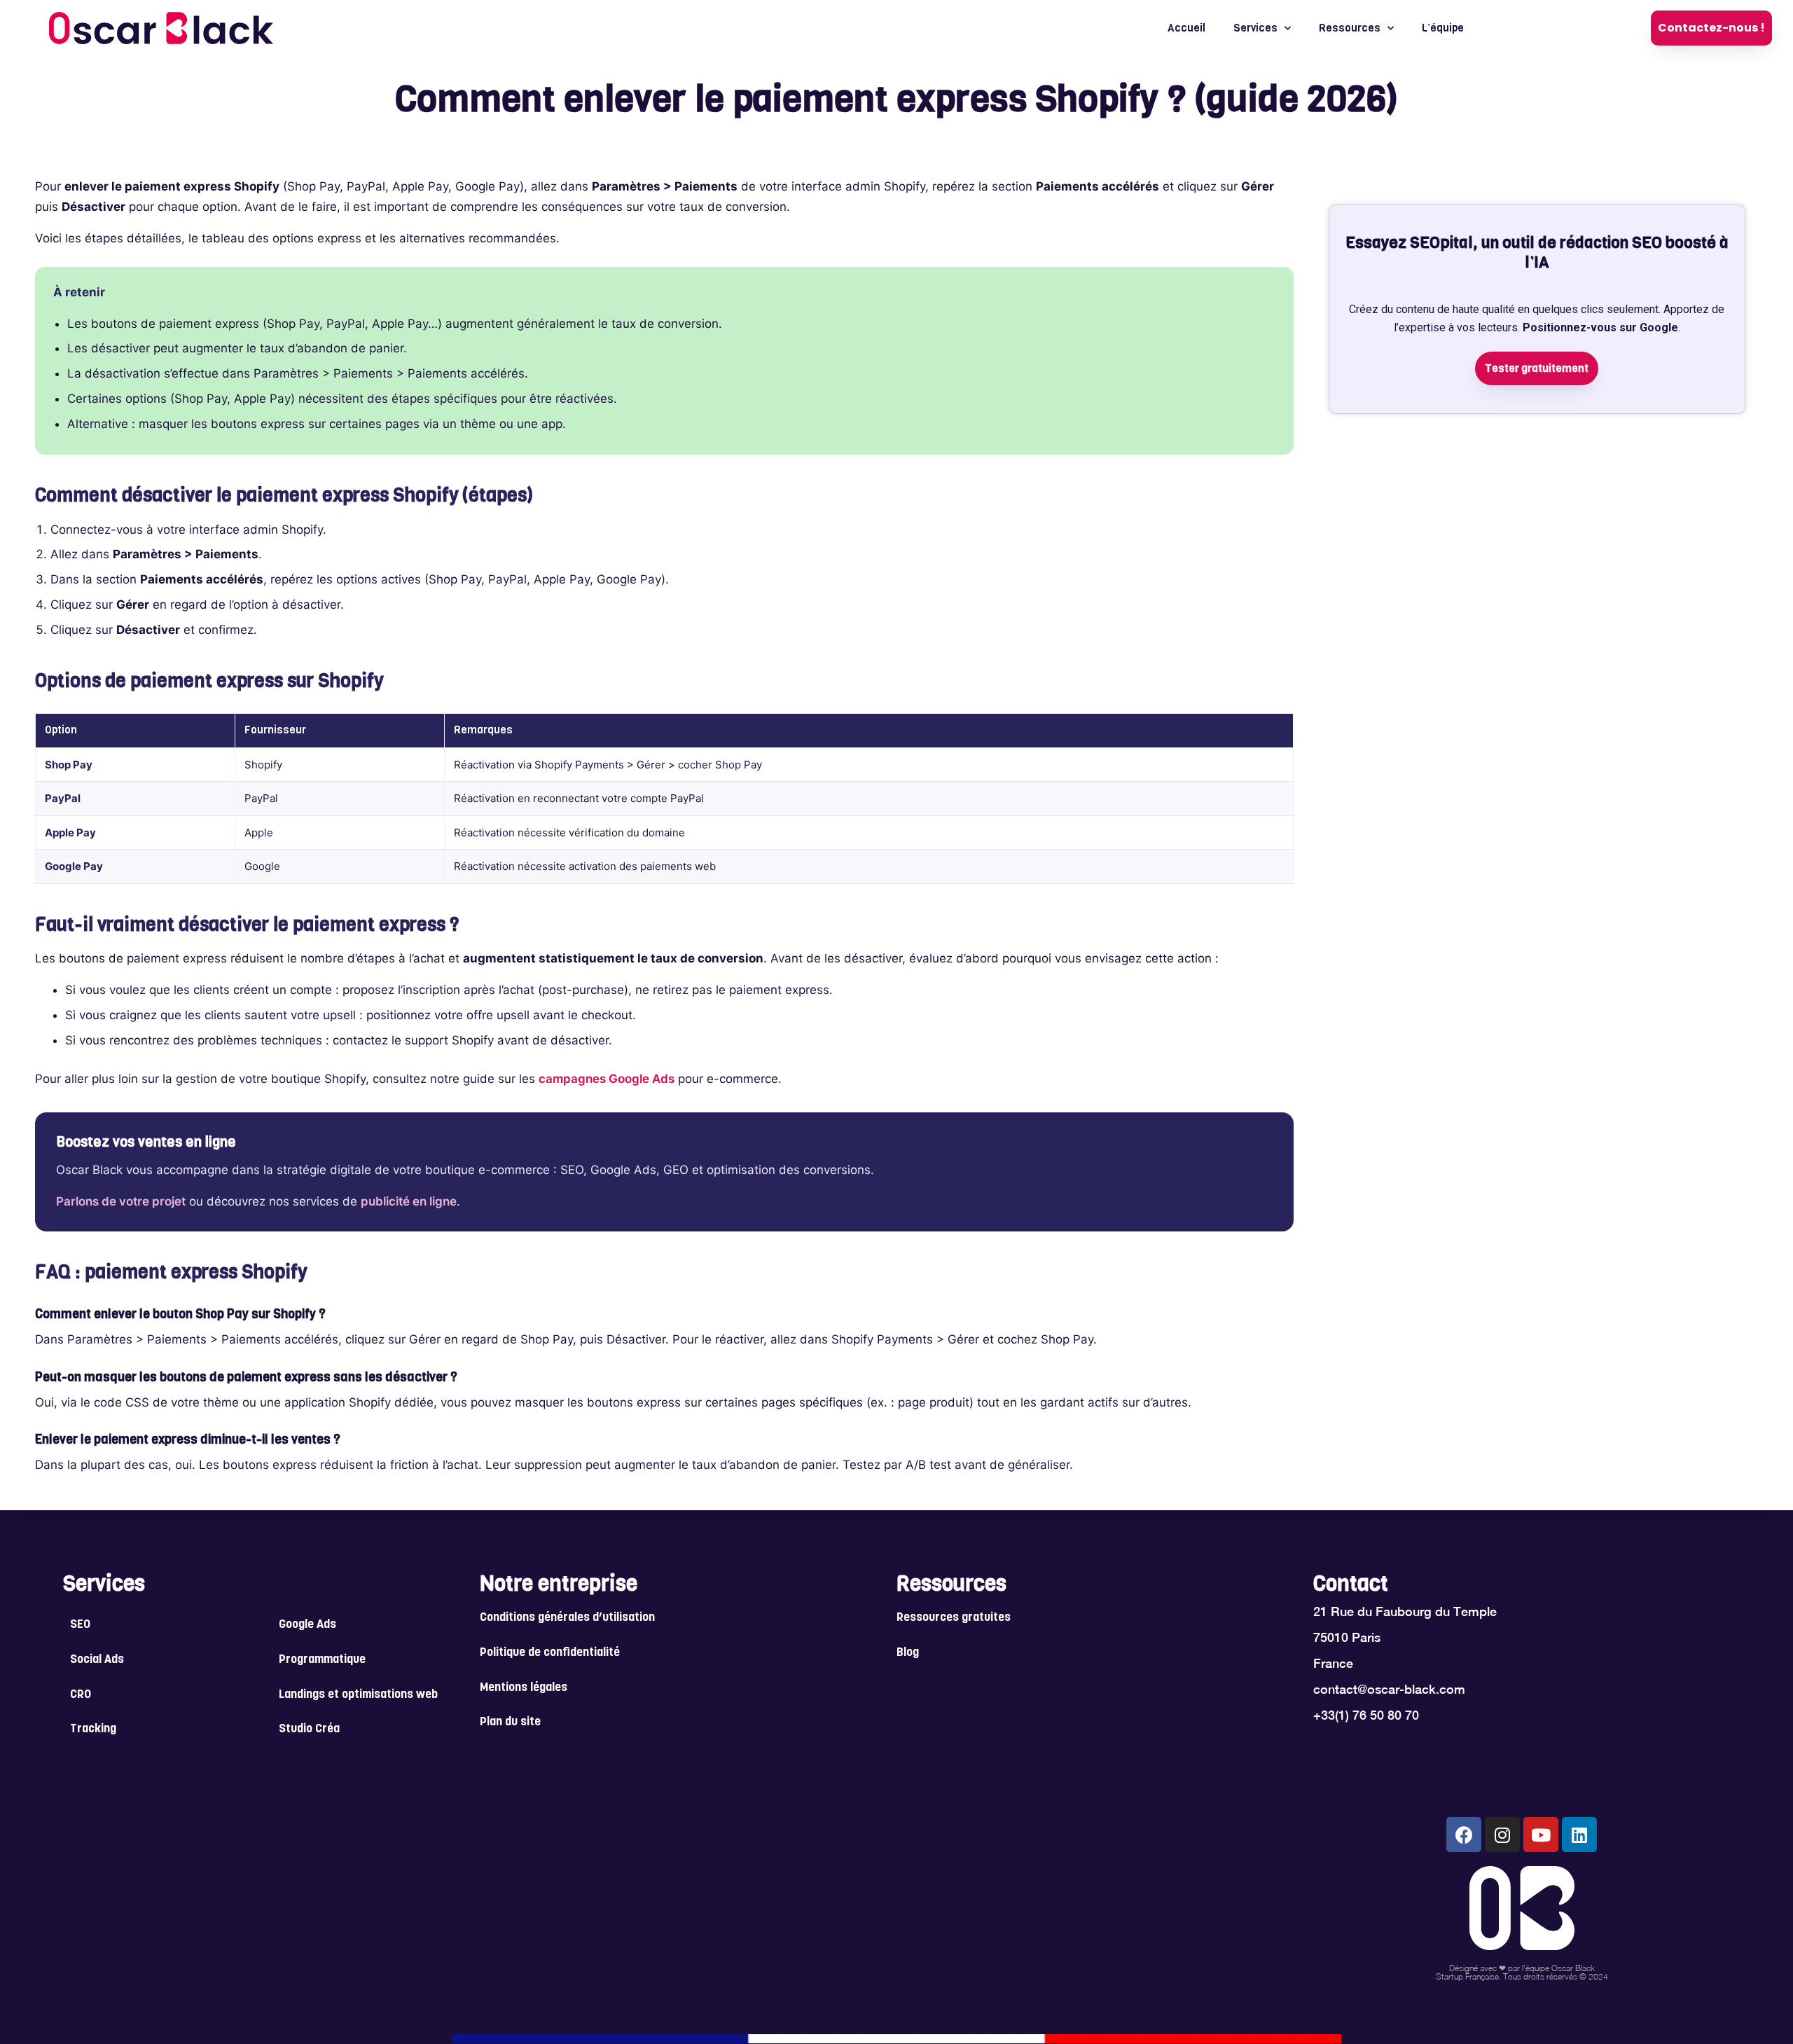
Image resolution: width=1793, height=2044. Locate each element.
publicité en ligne (409, 1201)
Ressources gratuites (954, 1618)
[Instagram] (1502, 1835)
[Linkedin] (1579, 1835)
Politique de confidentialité (550, 1653)
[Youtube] (1541, 1835)
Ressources (1350, 28)
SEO (80, 1625)
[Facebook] (1464, 1835)
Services (1255, 28)
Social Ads (97, 1660)
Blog (908, 1653)
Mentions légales (524, 1688)
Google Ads (307, 1625)
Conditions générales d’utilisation (567, 1618)
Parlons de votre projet (121, 1201)
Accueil (1186, 28)
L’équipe (1443, 28)
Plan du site (510, 1722)
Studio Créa (309, 1729)
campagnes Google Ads (607, 1079)
